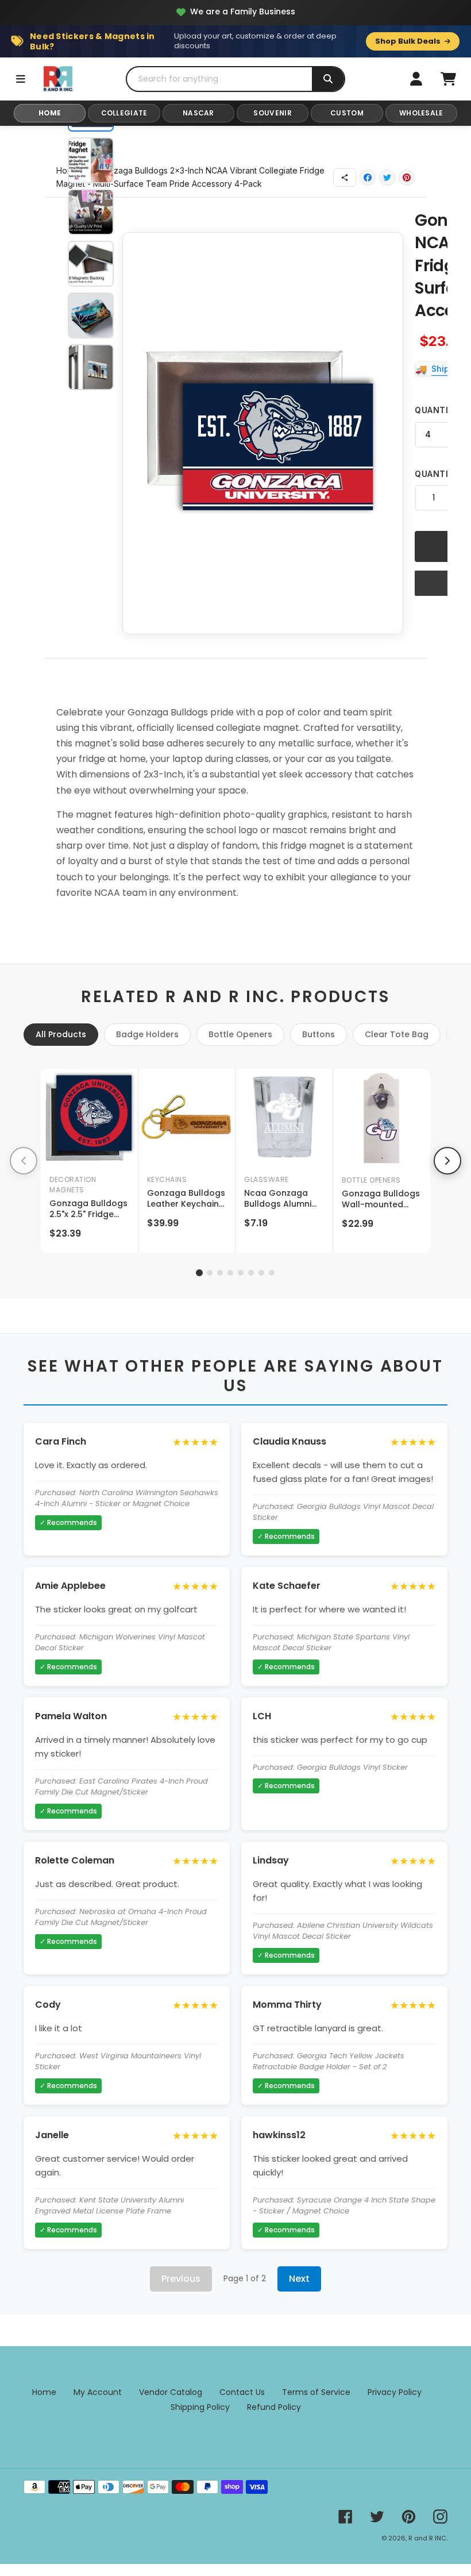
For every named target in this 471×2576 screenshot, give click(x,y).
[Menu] (21, 79)
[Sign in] (416, 79)
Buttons (318, 1034)
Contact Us (242, 2392)
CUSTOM (347, 113)
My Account (98, 2392)
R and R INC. (428, 2538)
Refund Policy (274, 2407)
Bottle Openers (240, 1034)
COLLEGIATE (124, 113)
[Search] (328, 79)
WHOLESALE (421, 113)
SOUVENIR (272, 113)
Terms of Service (316, 2392)
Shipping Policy (200, 2407)
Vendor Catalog (171, 2392)
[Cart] (448, 79)
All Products (61, 1034)
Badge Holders (147, 1034)
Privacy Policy (395, 2392)
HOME (50, 113)
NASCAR (198, 113)
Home (44, 2392)
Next (299, 2279)
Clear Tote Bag (397, 1034)
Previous (181, 2279)
